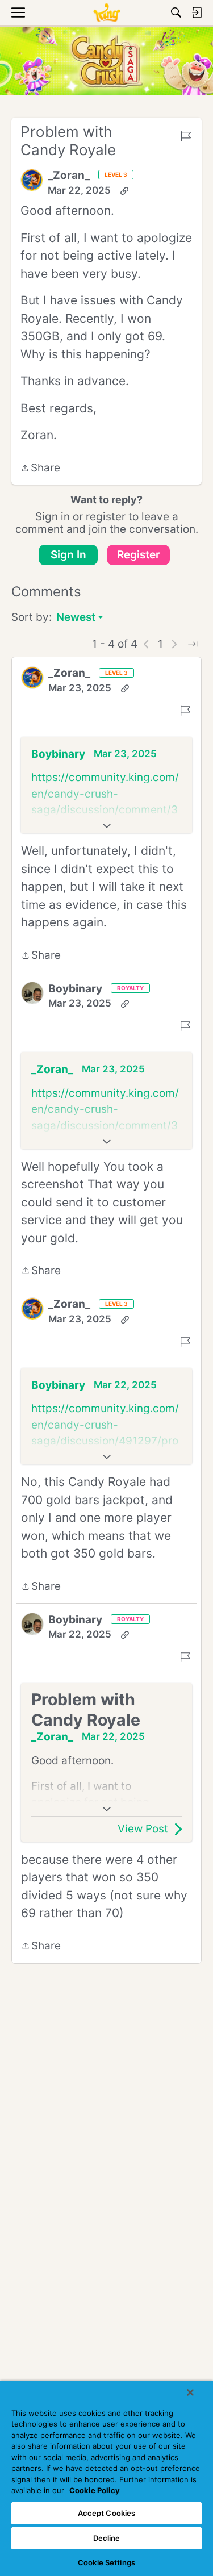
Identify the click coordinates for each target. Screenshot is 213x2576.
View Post (143, 1829)
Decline (107, 2538)
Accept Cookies (107, 2513)
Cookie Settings (106, 2562)
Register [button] (139, 555)
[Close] (190, 2393)
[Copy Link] (124, 191)
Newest (76, 618)
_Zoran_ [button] (69, 175)
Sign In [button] (68, 555)
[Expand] (106, 826)
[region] (106, 2478)
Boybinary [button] (58, 754)
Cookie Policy (95, 2490)
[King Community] (106, 12)
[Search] (176, 12)
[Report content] (186, 136)
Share (40, 469)
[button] (32, 180)
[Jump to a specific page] (193, 644)
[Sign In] (197, 12)
